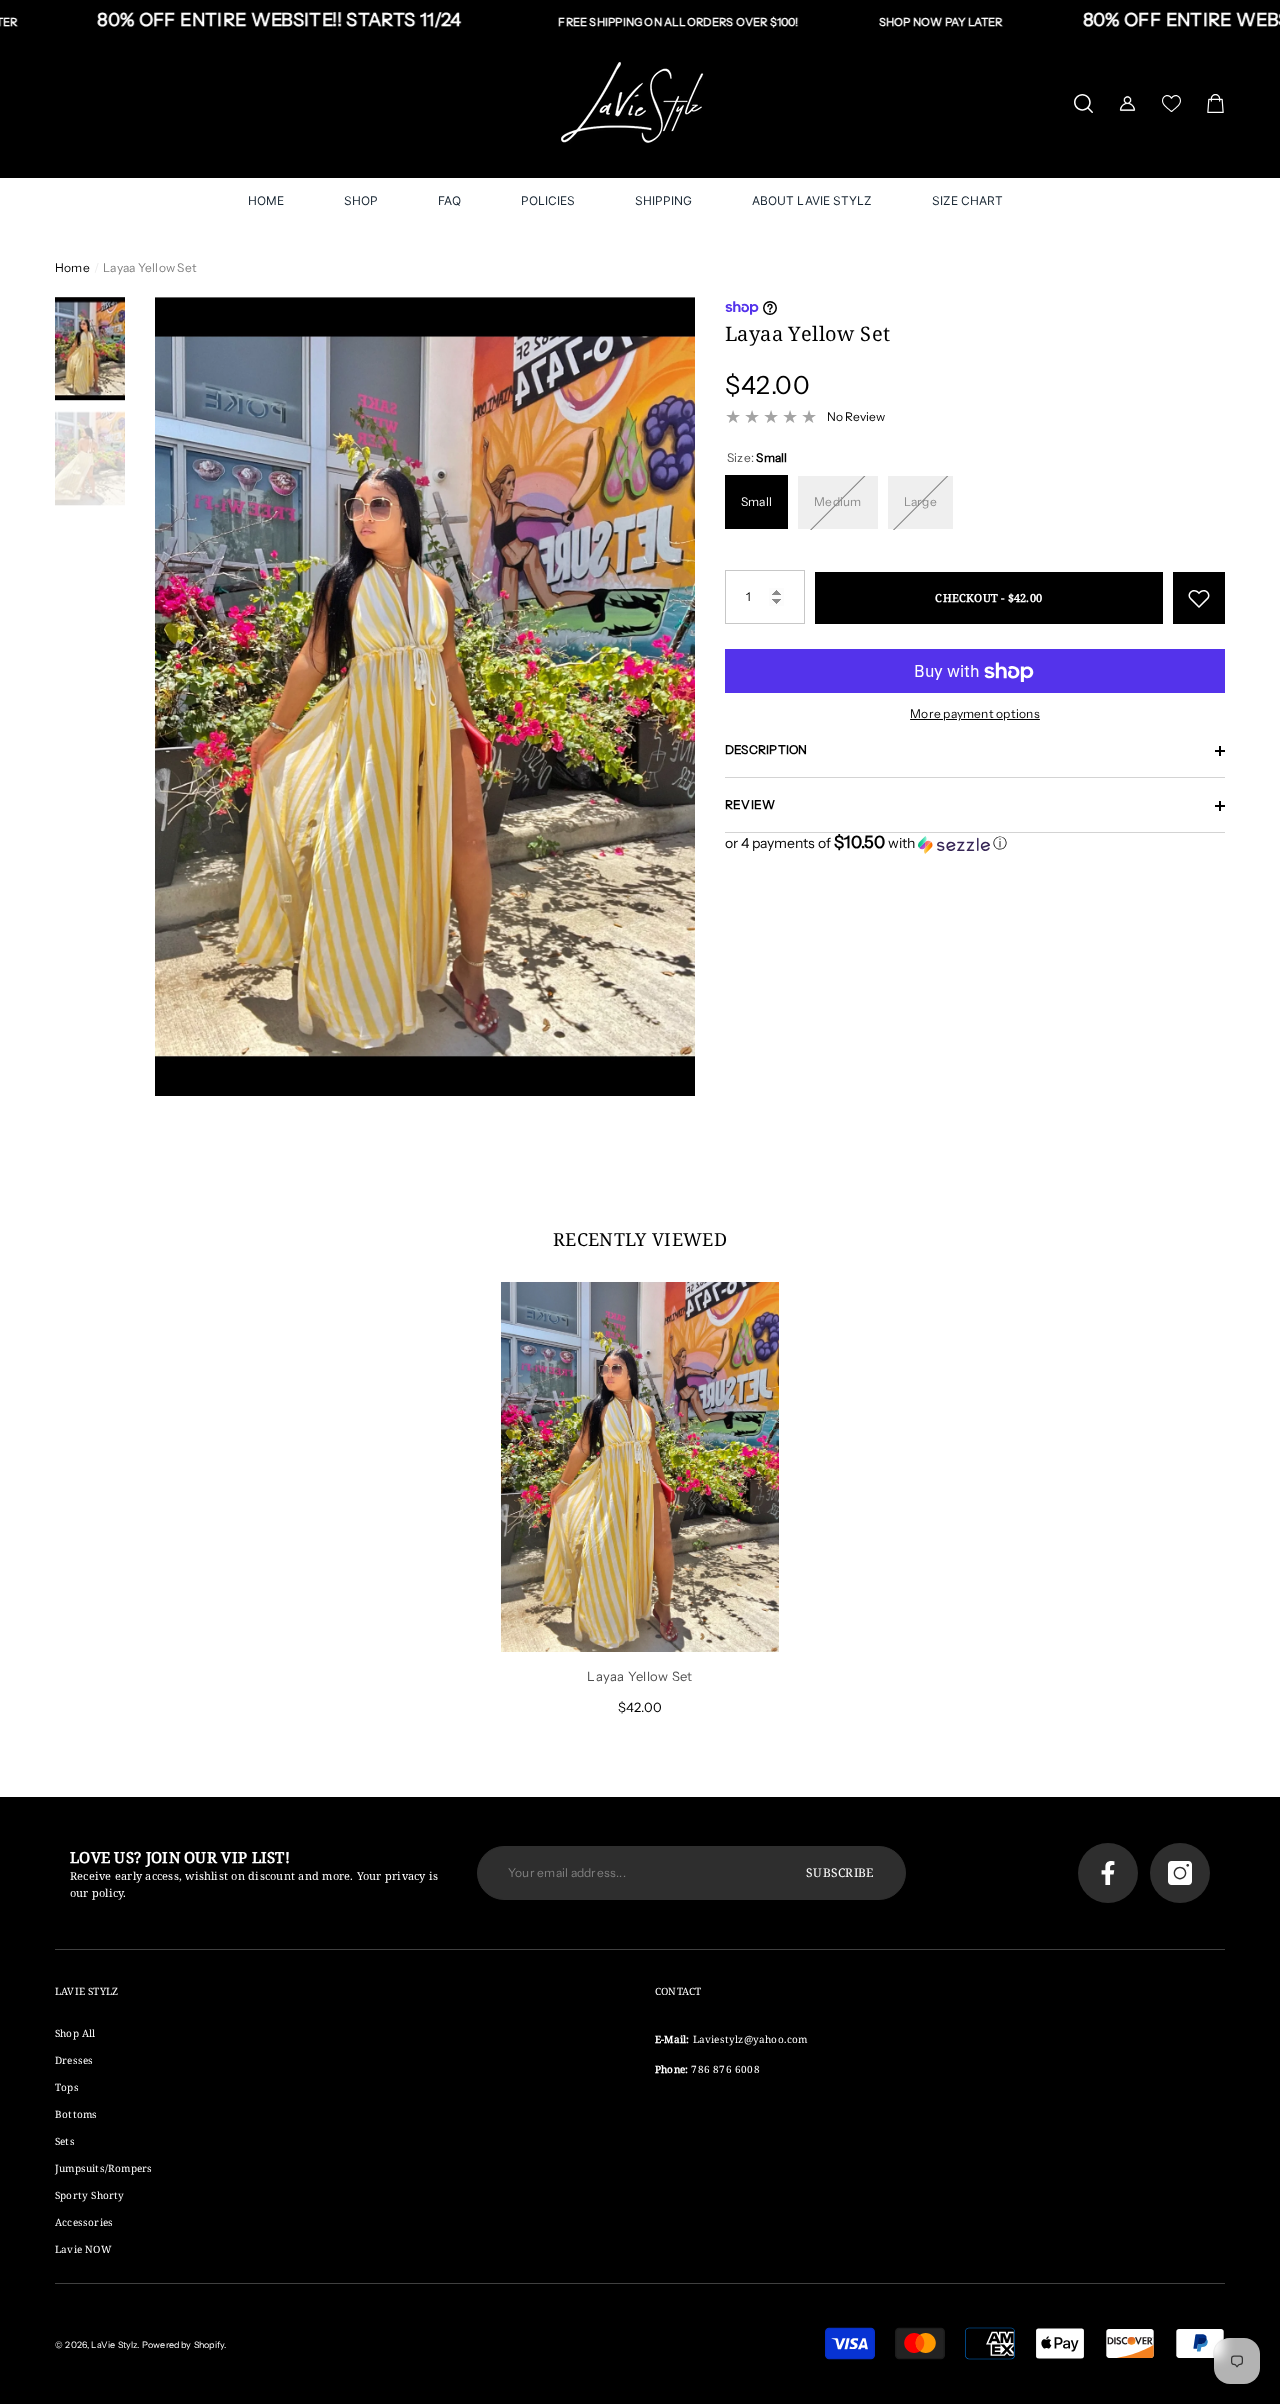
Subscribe (839, 1872)
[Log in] (1127, 103)
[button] (1083, 103)
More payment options (975, 714)
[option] (425, 696)
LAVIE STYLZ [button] (86, 1991)
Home (72, 267)
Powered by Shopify (183, 2344)
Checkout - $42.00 (988, 597)
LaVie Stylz (114, 2344)
